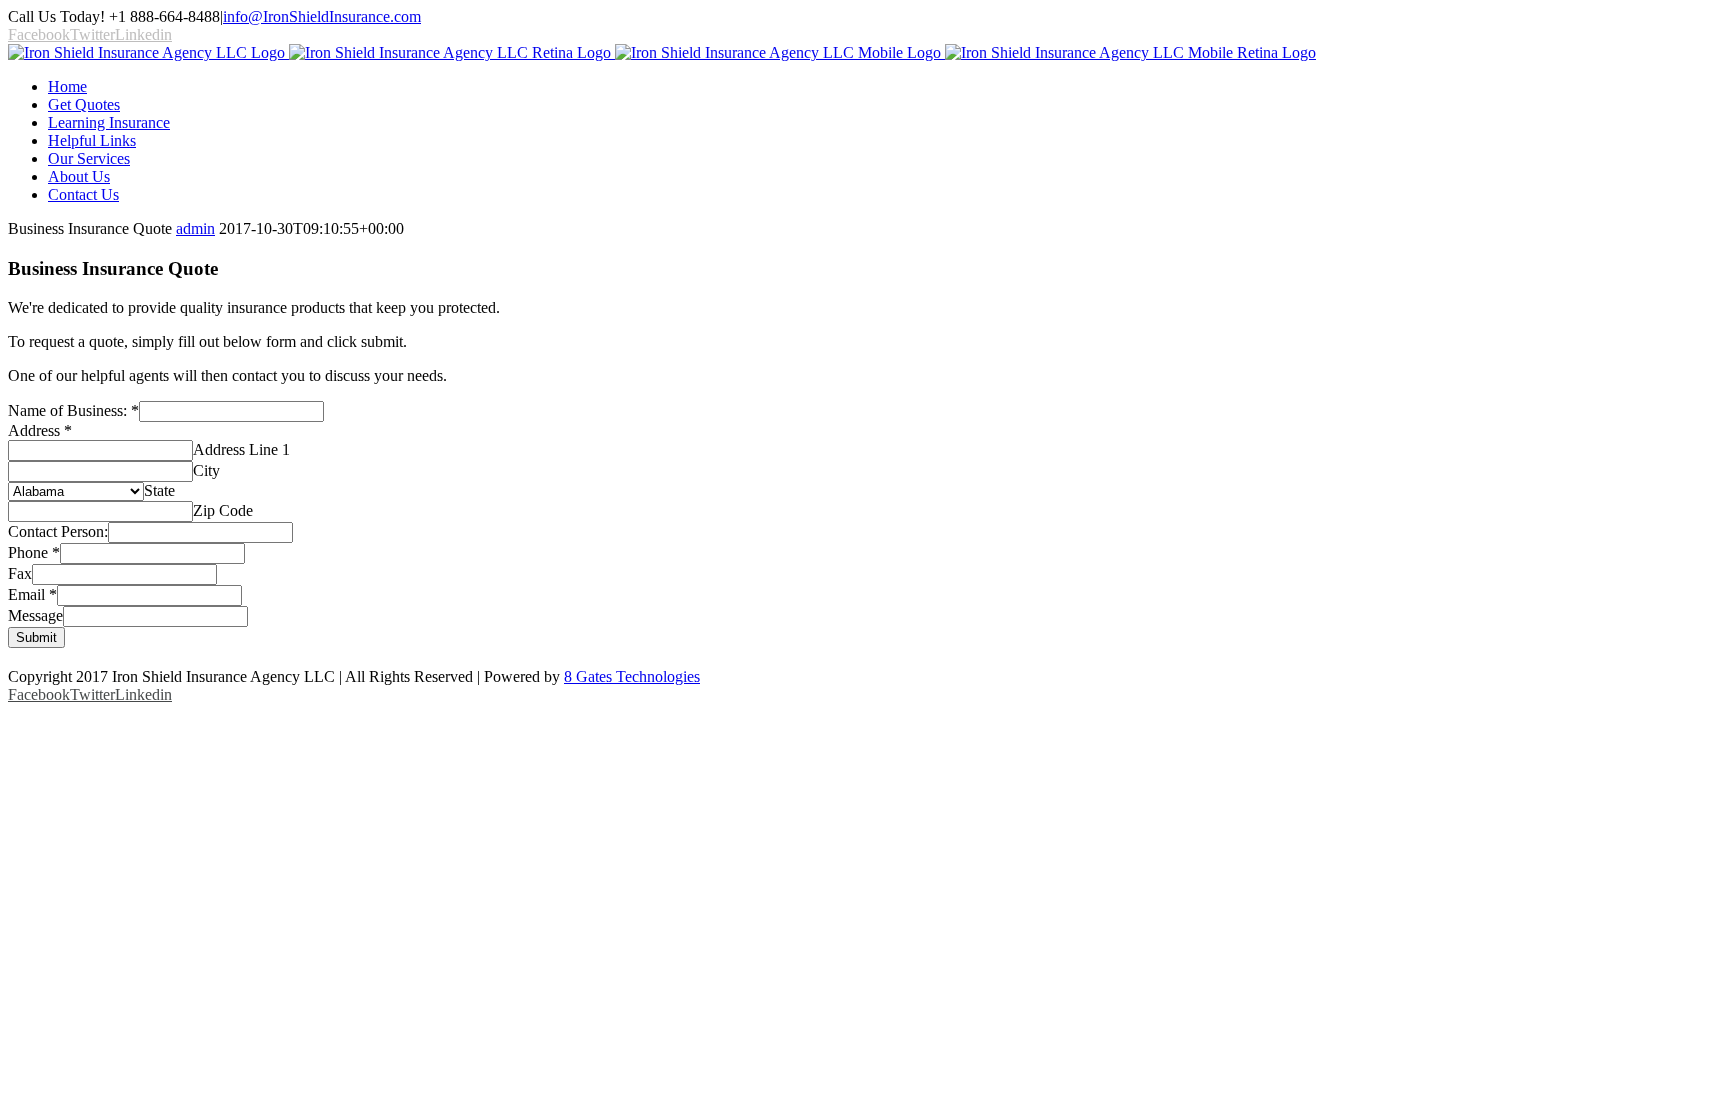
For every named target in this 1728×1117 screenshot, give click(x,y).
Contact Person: (58, 531)
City (206, 470)
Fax (20, 573)
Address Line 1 (241, 449)
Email (32, 594)
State (159, 490)
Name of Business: (73, 410)
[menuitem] (884, 87)
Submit (36, 637)
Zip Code (223, 510)
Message (35, 615)
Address (40, 430)
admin (195, 228)
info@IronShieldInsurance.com (322, 16)
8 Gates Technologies (632, 676)
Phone (34, 552)
